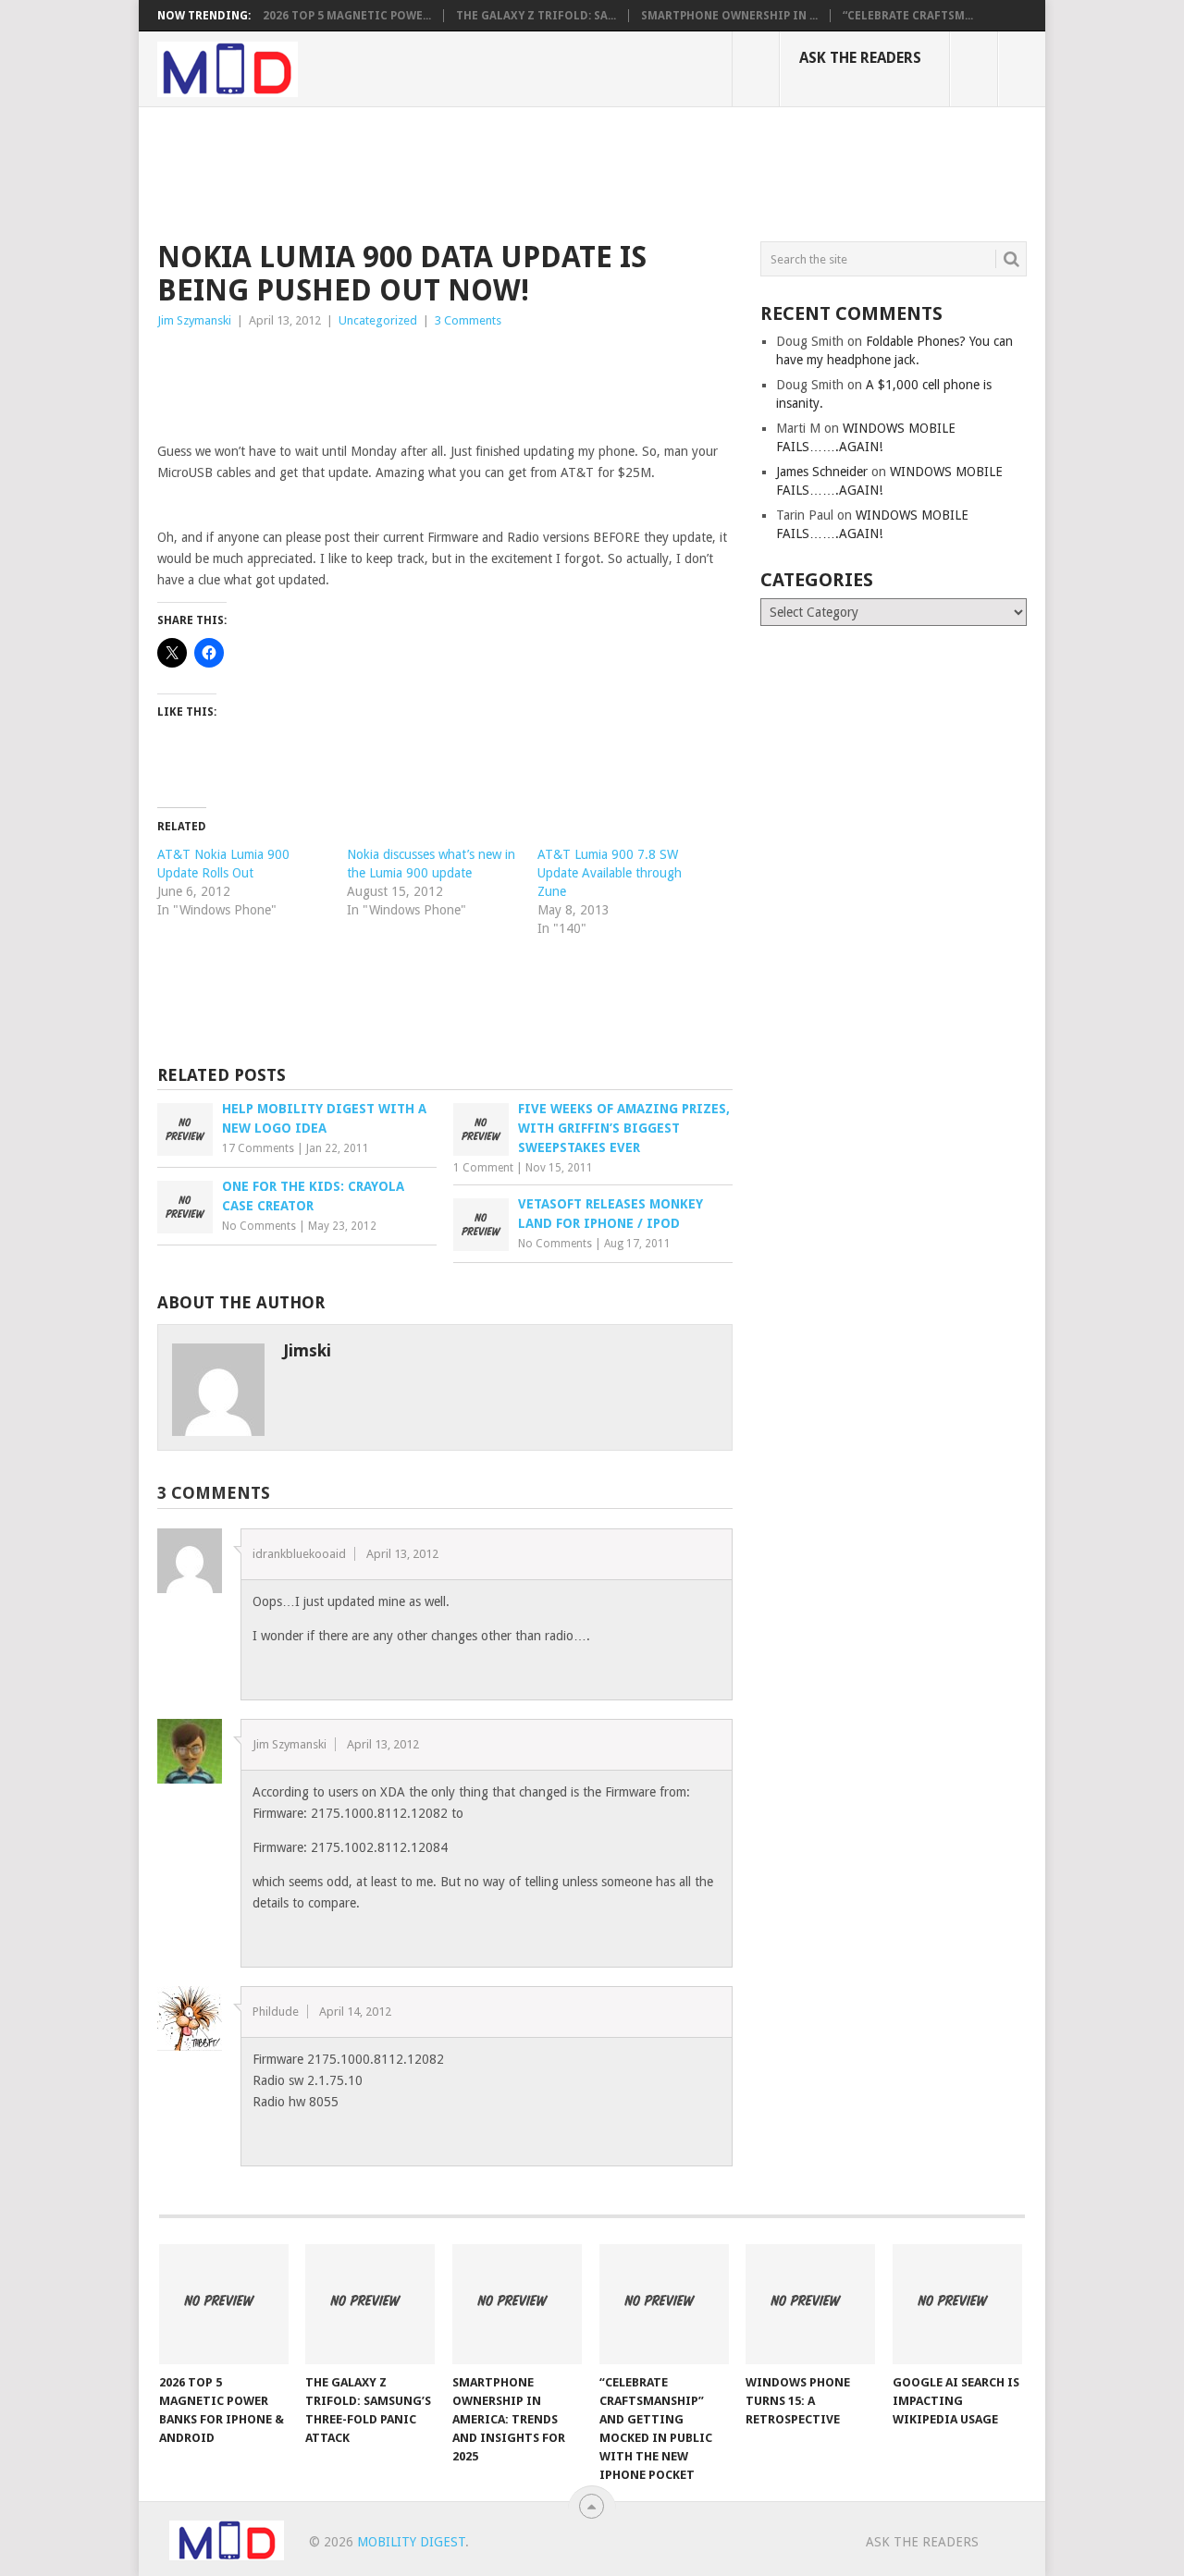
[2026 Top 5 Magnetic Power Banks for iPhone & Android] (224, 2304)
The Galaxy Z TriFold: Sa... (536, 16)
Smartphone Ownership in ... (729, 16)
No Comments (259, 1226)
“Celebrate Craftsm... (908, 16)
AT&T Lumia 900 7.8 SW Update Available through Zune (610, 873)
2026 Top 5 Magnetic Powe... (347, 16)
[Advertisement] (494, 171)
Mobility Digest (411, 2542)
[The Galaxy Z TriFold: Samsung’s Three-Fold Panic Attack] (370, 2304)
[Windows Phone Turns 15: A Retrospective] (810, 2304)
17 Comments (258, 1148)
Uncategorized (378, 320)
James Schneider (822, 472)
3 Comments (468, 320)
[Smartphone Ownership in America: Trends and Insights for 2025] (517, 2304)
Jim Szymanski (194, 320)
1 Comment (483, 1168)
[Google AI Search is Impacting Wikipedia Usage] (957, 2304)
